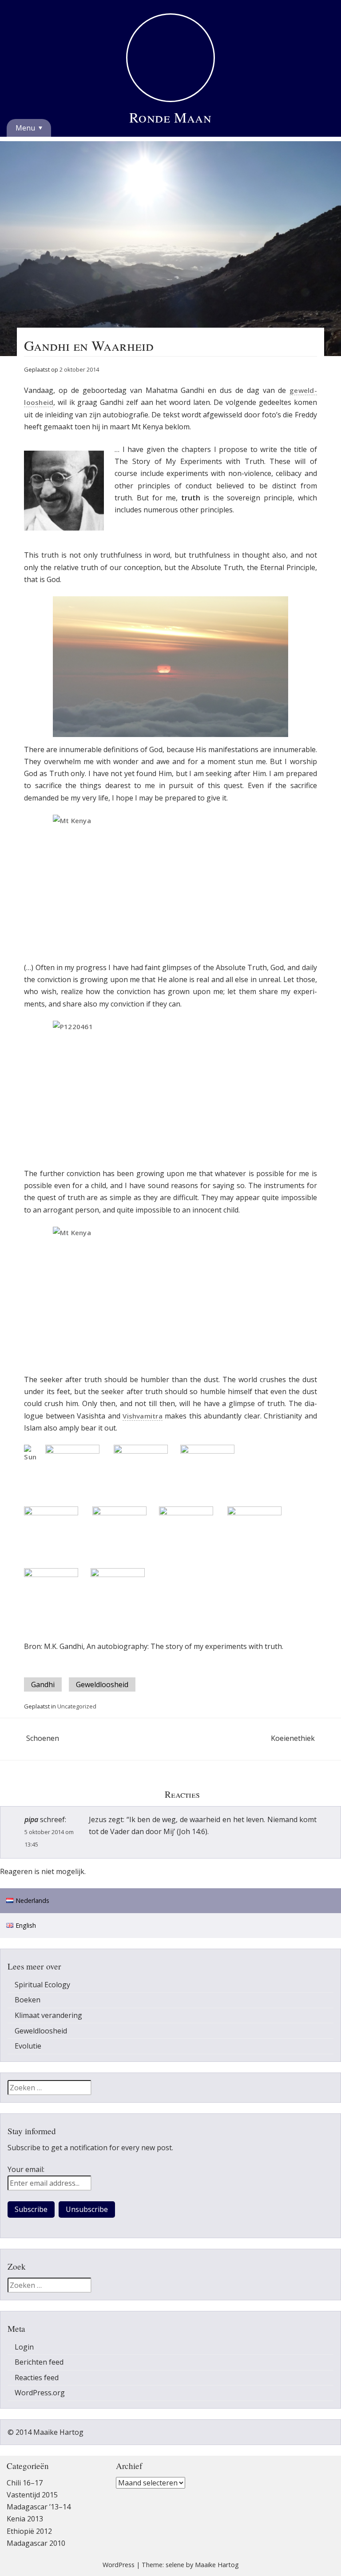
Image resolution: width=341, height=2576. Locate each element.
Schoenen (97, 1738)
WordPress (119, 2565)
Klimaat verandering (48, 2015)
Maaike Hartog (217, 2565)
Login (24, 2347)
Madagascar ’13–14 (39, 2507)
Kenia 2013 (25, 2519)
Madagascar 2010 (36, 2543)
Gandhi (43, 1684)
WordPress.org (40, 2393)
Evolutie (28, 2046)
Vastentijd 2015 (32, 2495)
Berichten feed (39, 2362)
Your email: (26, 2169)
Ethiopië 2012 (29, 2531)
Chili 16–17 (25, 2483)
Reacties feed (37, 2378)
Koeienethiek (303, 1738)
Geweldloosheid (102, 1684)
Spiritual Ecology (42, 1985)
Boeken (28, 2000)
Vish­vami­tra (143, 1416)
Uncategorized (77, 1706)
